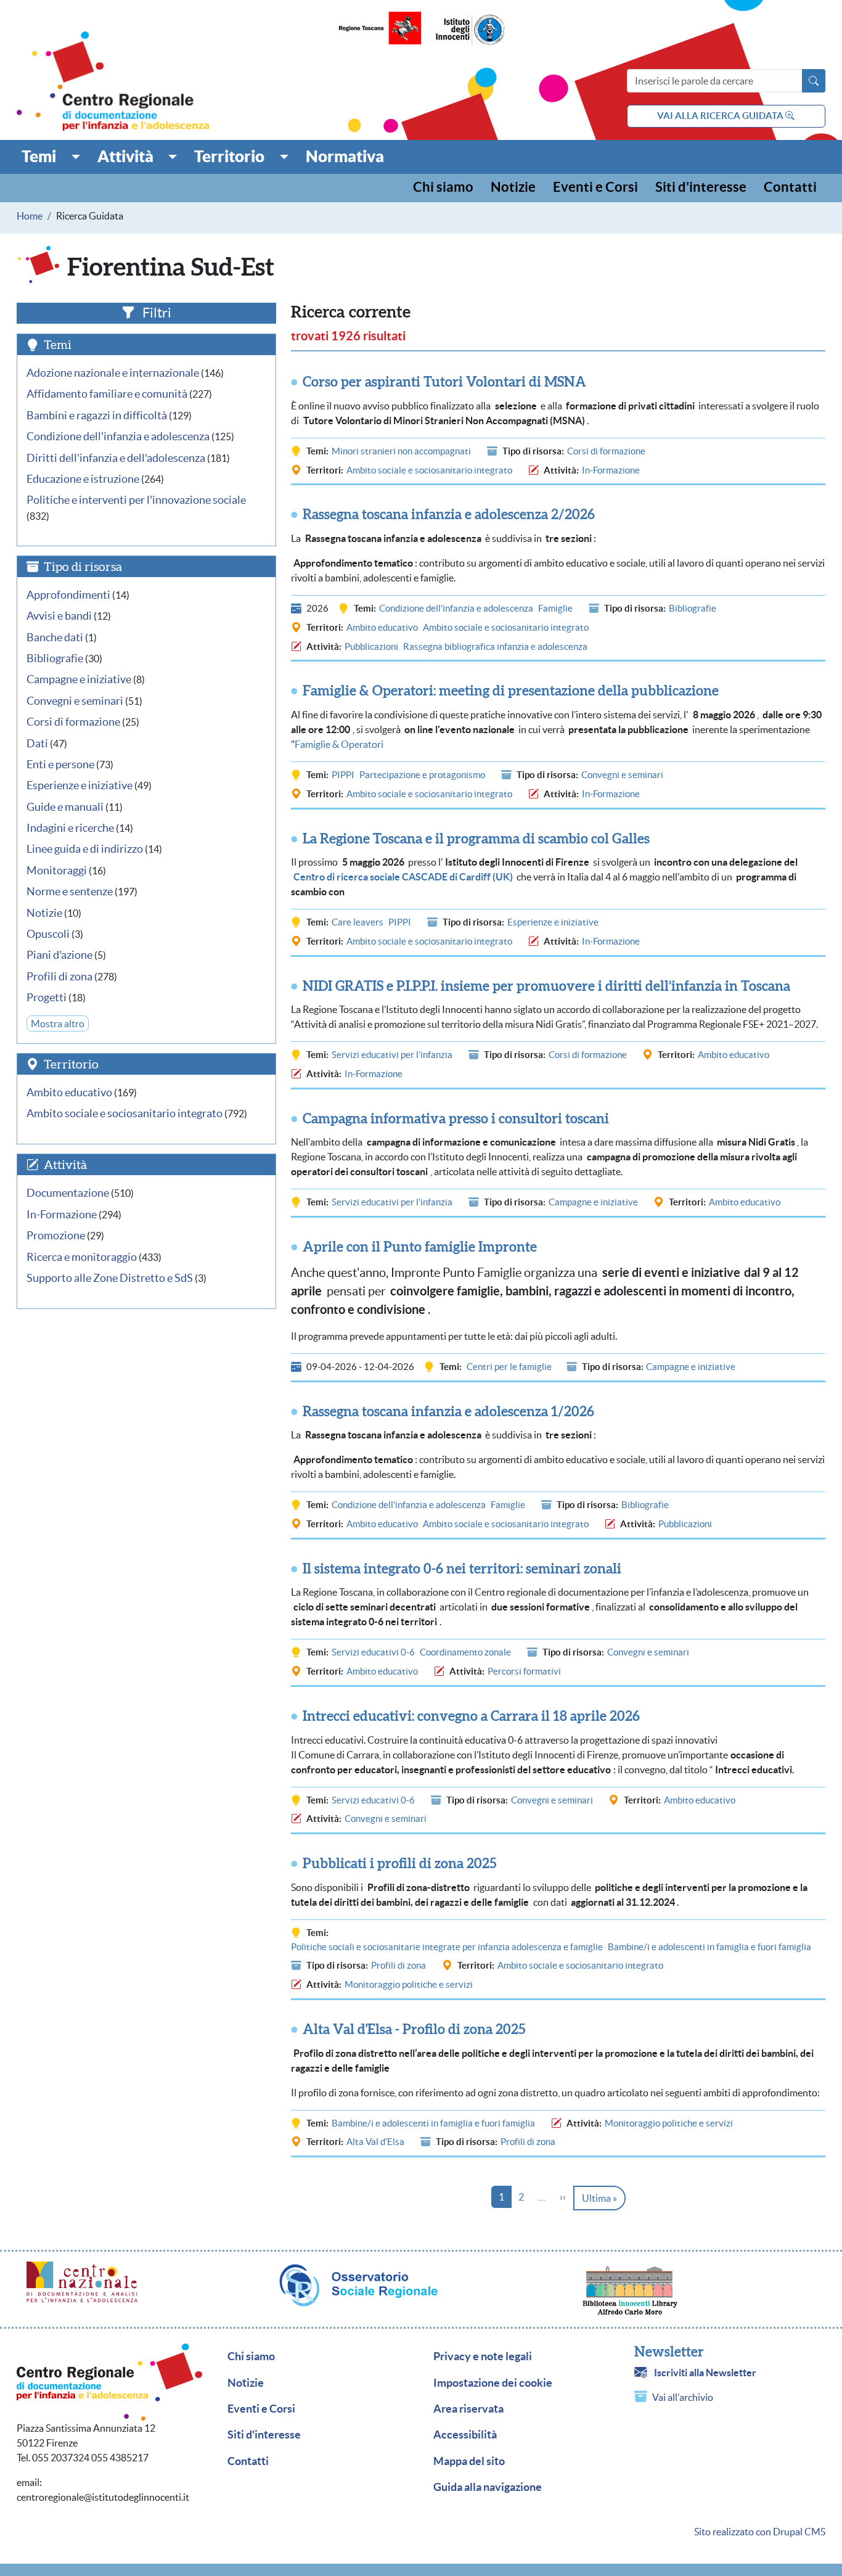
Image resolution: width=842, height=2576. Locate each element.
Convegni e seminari (622, 775)
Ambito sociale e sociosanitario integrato (429, 470)
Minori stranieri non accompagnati (401, 451)
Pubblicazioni (371, 646)
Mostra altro (58, 1023)
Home (30, 216)
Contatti (790, 188)
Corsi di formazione (606, 451)
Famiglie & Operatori (339, 744)
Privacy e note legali (483, 2357)
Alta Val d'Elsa (375, 2142)
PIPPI (343, 775)
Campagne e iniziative (593, 1202)
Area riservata (468, 2409)
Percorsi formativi (524, 1671)
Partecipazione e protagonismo (422, 775)
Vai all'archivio (683, 2397)
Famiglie (555, 608)
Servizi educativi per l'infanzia (392, 1055)
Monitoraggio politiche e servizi (409, 1984)
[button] (51, 157)
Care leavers (358, 922)
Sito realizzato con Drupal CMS (760, 2532)
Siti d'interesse (701, 188)
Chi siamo (443, 188)
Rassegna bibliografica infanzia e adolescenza (495, 646)
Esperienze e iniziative (553, 922)
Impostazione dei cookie (493, 2383)
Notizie (513, 188)
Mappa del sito (469, 2461)
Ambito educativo (382, 627)
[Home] (113, 81)
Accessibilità (465, 2435)
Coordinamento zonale (465, 1652)
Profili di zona (399, 1965)
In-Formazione (611, 470)
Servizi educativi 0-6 (373, 1652)
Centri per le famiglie (509, 1367)
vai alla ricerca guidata (721, 116)
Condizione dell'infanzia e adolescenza (456, 608)
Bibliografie (693, 608)
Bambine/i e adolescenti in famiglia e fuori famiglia (709, 1947)
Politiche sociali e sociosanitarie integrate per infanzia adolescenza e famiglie (447, 1947)
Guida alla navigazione (488, 2487)
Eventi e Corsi (595, 188)
